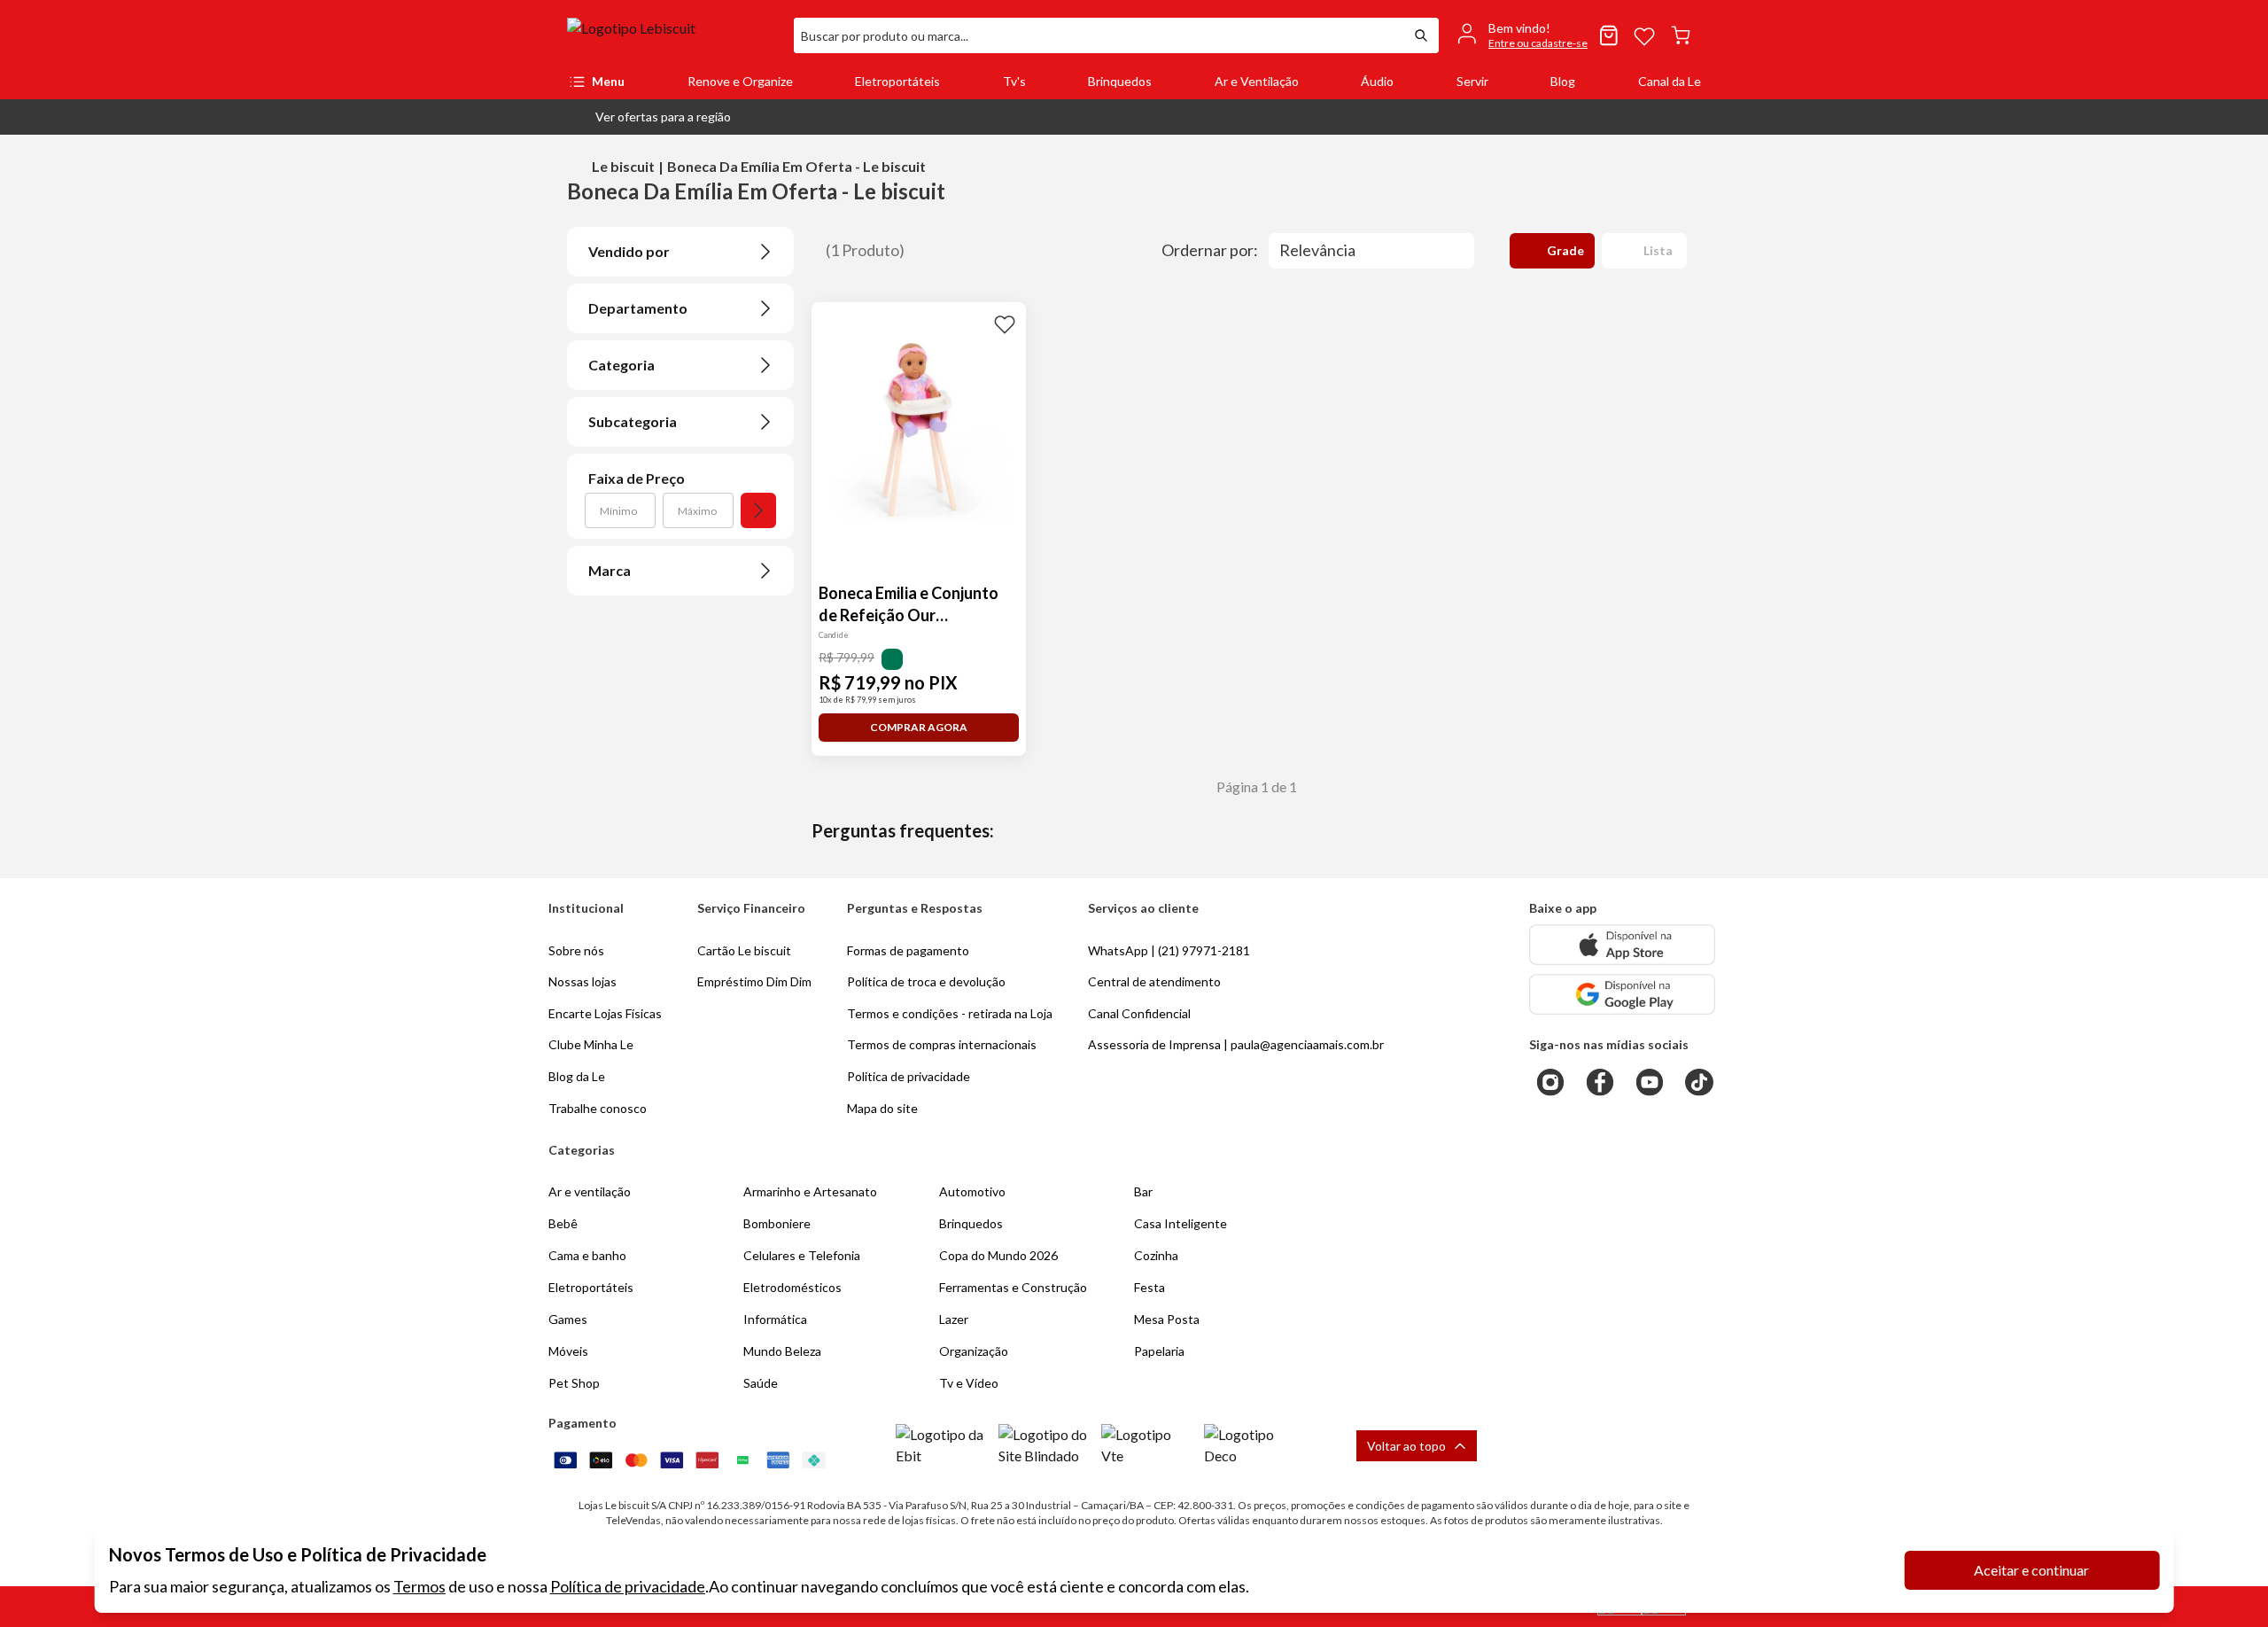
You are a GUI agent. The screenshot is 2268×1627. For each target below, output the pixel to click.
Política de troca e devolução (926, 981)
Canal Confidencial (1139, 1013)
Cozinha (1156, 1255)
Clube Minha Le (591, 1044)
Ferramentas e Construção (1013, 1287)
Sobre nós (576, 950)
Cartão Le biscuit (744, 950)
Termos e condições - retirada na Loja (950, 1013)
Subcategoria (633, 421)
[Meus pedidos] (1609, 35)
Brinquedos (1120, 81)
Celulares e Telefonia (802, 1255)
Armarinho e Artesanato (810, 1191)
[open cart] (1681, 35)
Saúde (761, 1383)
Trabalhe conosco (598, 1108)
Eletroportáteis (897, 81)
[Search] (1421, 35)
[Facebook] (1600, 1082)
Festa (1150, 1287)
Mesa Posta (1167, 1319)
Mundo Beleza (782, 1351)
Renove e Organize (740, 81)
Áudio (1377, 81)
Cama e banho (587, 1255)
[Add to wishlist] (1005, 323)
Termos (419, 1586)
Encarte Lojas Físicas (605, 1013)
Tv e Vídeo (969, 1383)
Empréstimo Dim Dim (754, 981)
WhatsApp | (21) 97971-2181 (1169, 950)
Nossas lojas (583, 981)
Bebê (563, 1223)
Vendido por (629, 251)
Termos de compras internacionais (942, 1044)
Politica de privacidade (909, 1076)
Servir (1472, 81)
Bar (1143, 1191)
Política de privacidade (628, 1586)
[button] (649, 117)
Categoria (621, 365)
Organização (974, 1351)
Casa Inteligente (1181, 1223)
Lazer (954, 1319)
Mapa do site (882, 1108)
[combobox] (1099, 35)
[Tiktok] (1699, 1082)
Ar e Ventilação (1257, 81)
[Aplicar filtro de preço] (758, 510)
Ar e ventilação (590, 1191)
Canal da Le (1670, 81)
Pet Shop (574, 1383)
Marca (610, 570)
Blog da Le (577, 1076)
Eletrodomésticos (792, 1287)
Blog (1563, 81)
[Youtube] (1650, 1082)
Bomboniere (777, 1223)
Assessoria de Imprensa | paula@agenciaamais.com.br (1236, 1044)
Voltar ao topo (1406, 1446)
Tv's (1014, 81)
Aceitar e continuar (2031, 1570)
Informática (775, 1319)
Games (568, 1319)
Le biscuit (623, 166)
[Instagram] (1550, 1082)
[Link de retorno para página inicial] (673, 35)
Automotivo (972, 1191)
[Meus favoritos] (1644, 35)
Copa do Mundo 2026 (998, 1255)
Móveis (568, 1351)
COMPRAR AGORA (919, 727)
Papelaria (1159, 1351)
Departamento (638, 308)
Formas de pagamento (908, 950)
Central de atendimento (1154, 981)
